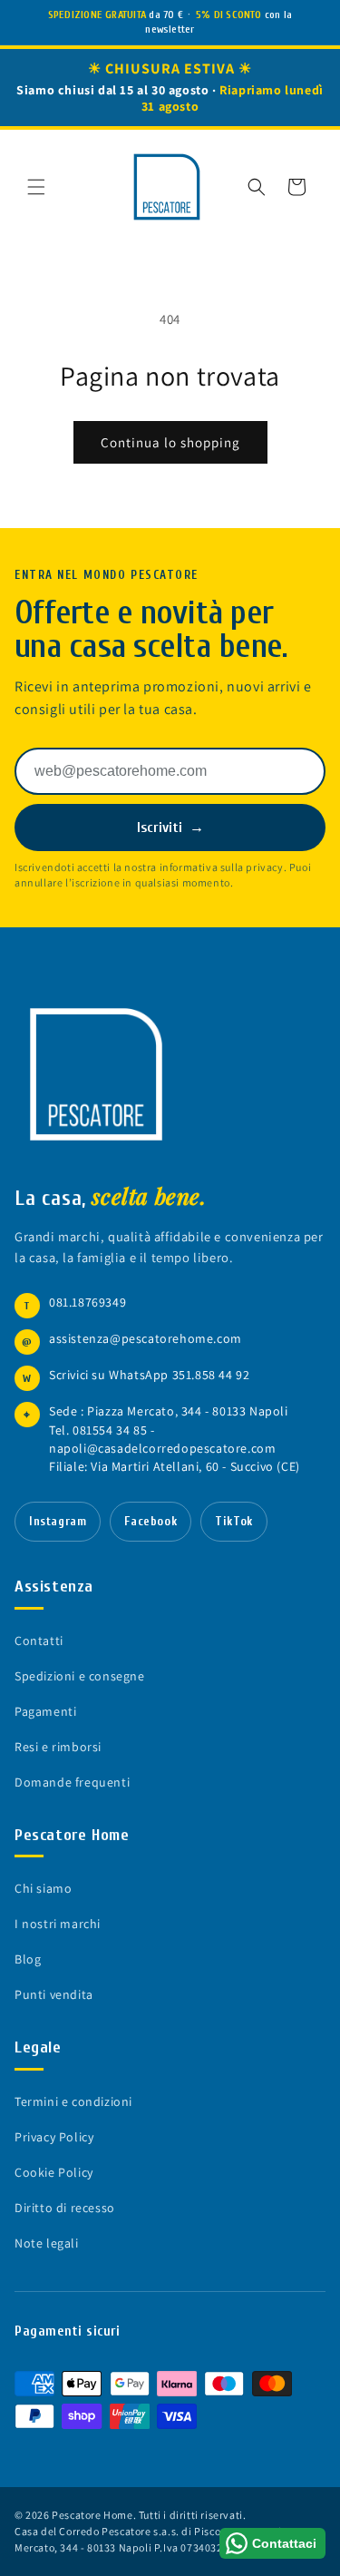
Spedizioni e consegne (80, 1676)
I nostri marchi (58, 1924)
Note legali (47, 2243)
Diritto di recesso (65, 2208)
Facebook (151, 1522)
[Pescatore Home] (96, 1074)
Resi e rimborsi (58, 1747)
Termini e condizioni (73, 2101)
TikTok (234, 1522)
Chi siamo (43, 1888)
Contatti (39, 1641)
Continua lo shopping (170, 442)
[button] (36, 187)
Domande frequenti (72, 1782)
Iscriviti (170, 828)
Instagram (58, 1522)
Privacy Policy (54, 2137)
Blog (28, 1959)
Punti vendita (54, 1994)
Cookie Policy (54, 2172)
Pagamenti (45, 1711)
